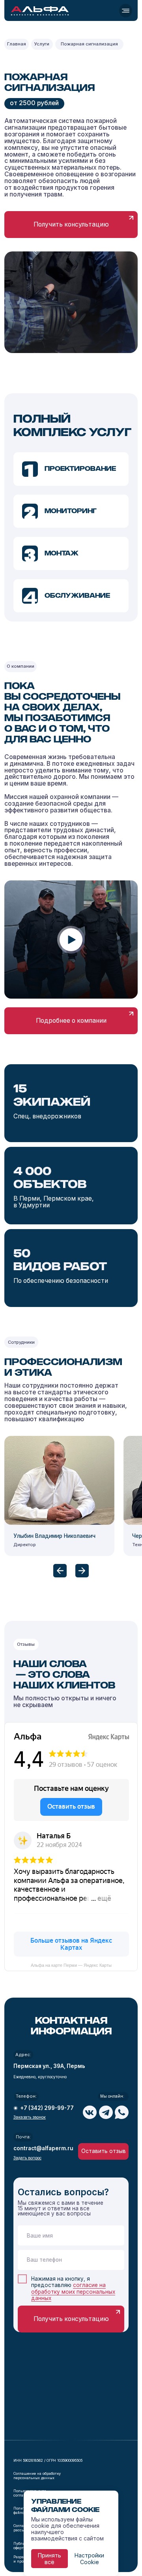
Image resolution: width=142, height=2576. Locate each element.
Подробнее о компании (71, 1021)
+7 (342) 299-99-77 (47, 2108)
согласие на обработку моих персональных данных (73, 2291)
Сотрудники (21, 1342)
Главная (17, 44)
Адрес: (23, 2055)
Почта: (23, 2137)
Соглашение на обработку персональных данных (38, 2476)
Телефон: (26, 2096)
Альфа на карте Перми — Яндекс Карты (71, 1965)
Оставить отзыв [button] (104, 2151)
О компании (21, 666)
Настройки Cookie (89, 2559)
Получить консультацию (71, 224)
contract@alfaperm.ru (43, 2148)
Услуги (42, 44)
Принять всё (50, 2559)
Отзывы (26, 1644)
